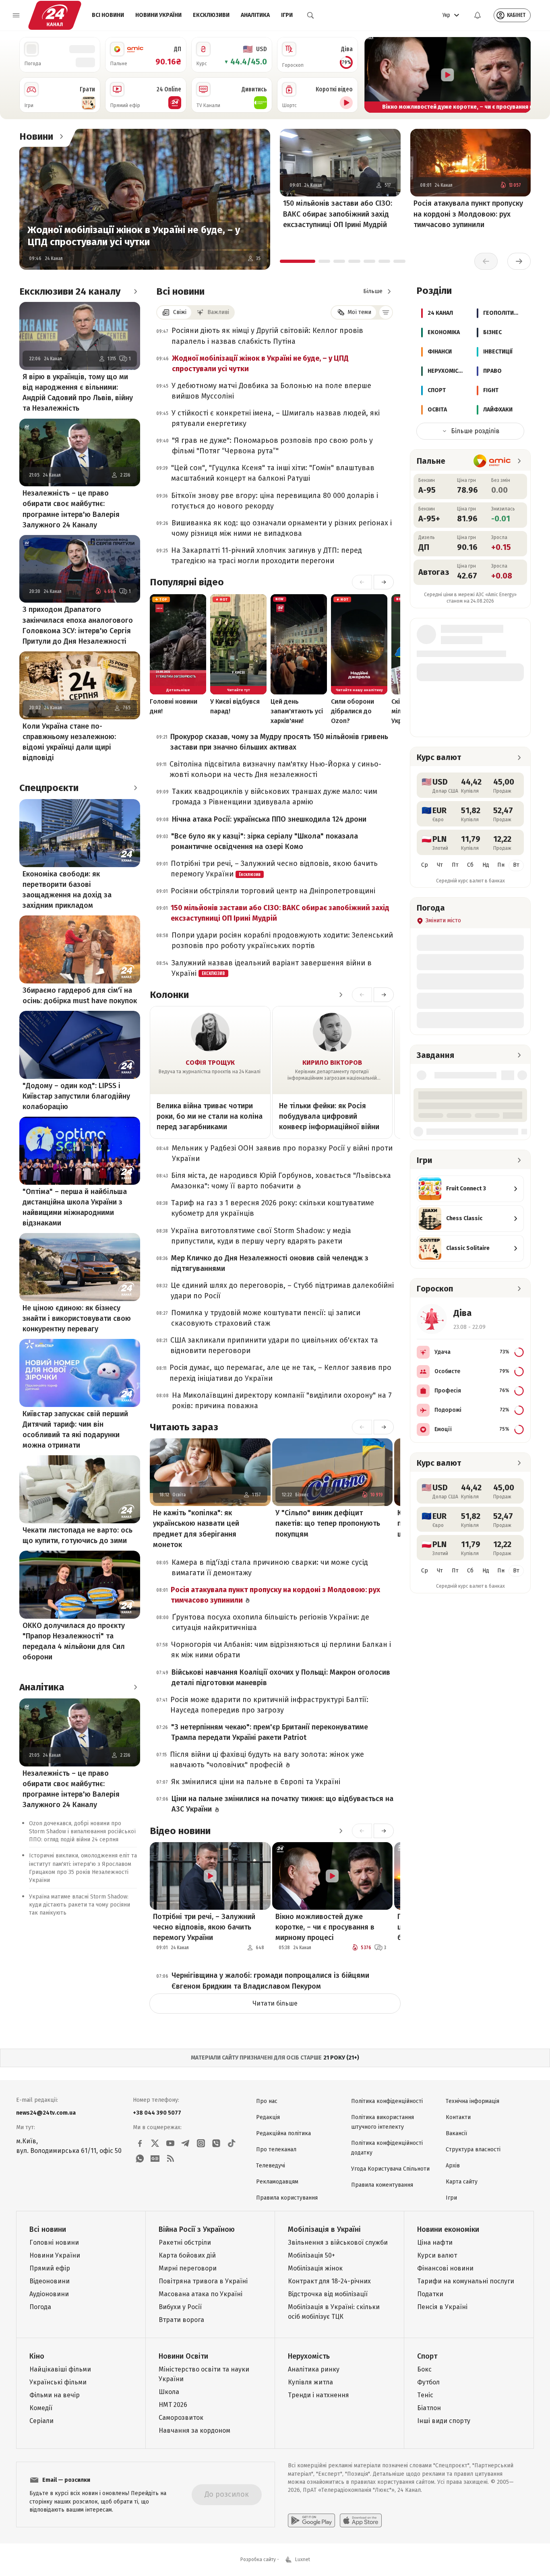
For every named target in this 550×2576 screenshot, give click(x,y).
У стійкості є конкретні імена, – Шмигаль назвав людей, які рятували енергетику (276, 418)
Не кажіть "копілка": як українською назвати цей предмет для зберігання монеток (196, 1529)
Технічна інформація (472, 2101)
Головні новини (54, 2242)
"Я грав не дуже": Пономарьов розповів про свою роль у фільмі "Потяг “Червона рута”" (272, 446)
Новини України (158, 15)
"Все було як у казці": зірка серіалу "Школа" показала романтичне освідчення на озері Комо (265, 841)
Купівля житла (310, 2382)
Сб (470, 865)
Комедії (41, 2408)
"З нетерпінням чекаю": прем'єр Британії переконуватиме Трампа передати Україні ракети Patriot (270, 1732)
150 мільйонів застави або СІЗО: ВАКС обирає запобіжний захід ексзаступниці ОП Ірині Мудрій (338, 214)
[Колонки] (341, 995)
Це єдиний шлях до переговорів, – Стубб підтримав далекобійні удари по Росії (282, 1291)
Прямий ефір (50, 2268)
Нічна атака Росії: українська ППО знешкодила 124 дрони (269, 819)
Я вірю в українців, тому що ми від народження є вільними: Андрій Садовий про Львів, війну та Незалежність (78, 392)
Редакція (268, 2117)
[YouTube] (170, 2143)
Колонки (169, 995)
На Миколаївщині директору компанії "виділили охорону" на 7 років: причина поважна (282, 1401)
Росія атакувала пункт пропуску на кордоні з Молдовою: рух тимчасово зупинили (468, 214)
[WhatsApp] (140, 2159)
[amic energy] (492, 461)
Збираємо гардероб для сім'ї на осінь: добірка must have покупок (80, 996)
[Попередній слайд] (374, 75)
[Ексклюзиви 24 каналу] (135, 291)
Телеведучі (271, 2166)
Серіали (41, 2421)
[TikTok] (232, 2143)
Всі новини (108, 15)
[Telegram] (186, 2143)
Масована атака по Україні (201, 2294)
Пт (455, 865)
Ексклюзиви (211, 15)
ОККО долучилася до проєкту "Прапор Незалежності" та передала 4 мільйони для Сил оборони (74, 1641)
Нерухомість (309, 2356)
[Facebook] (140, 2143)
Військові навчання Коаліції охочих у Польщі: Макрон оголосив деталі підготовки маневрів (281, 1677)
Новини (36, 136)
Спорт (427, 2356)
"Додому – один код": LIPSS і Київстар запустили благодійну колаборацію (76, 1096)
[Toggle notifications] (478, 15)
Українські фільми (58, 2382)
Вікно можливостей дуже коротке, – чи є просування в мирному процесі (325, 1927)
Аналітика (255, 15)
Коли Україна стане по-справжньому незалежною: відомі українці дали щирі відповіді (69, 742)
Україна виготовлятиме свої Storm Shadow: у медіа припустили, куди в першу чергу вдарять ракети (261, 1236)
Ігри (287, 15)
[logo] (55, 15)
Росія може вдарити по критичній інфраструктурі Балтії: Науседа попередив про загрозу (269, 1705)
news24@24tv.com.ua (46, 2113)
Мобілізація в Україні (324, 2229)
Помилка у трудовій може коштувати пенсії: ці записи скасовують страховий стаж (266, 1318)
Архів (453, 2166)
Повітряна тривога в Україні (203, 2281)
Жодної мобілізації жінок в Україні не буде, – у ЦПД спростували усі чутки (134, 236)
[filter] (386, 312)
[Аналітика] (135, 1687)
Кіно (37, 2356)
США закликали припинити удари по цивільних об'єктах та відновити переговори (274, 1345)
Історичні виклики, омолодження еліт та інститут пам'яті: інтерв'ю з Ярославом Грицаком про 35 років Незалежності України (83, 1868)
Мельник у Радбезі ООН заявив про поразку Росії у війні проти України (282, 1153)
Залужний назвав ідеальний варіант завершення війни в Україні (272, 968)
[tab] (298, 261)
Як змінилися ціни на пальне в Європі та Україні (256, 1782)
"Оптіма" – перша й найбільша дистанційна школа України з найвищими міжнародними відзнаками (75, 1207)
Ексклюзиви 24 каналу (70, 291)
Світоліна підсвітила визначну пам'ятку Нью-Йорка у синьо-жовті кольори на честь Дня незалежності (275, 769)
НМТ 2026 (173, 2405)
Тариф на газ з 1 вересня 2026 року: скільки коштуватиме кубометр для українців (273, 1208)
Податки (430, 2294)
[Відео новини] (341, 1831)
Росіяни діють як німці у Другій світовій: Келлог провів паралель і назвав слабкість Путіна (267, 336)
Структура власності (473, 2149)
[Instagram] (201, 2143)
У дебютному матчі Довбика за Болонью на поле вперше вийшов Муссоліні (271, 391)
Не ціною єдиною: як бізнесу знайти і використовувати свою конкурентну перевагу (77, 1318)
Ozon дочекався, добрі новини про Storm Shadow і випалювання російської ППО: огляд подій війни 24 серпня (82, 1832)
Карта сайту (462, 2182)
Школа (169, 2392)
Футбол (428, 2382)
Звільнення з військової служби (338, 2242)
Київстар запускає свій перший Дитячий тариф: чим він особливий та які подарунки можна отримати (75, 1430)
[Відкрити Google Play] (311, 2520)
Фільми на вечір (55, 2395)
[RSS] (170, 2159)
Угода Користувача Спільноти (390, 2169)
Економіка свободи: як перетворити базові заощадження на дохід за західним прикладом (67, 890)
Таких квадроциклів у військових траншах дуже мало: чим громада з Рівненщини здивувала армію (275, 797)
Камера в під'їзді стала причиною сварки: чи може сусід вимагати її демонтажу (270, 1568)
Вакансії (456, 2133)
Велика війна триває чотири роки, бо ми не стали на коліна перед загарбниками (210, 1116)
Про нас (267, 2101)
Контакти (458, 2117)
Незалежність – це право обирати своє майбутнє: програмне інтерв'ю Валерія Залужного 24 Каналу (71, 509)
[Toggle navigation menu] (16, 15)
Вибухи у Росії (180, 2307)
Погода (40, 2307)
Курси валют (437, 2255)
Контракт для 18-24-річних (329, 2281)
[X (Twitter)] (155, 2143)
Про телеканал (276, 2149)
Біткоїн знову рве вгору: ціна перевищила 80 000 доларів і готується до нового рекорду (275, 501)
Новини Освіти (183, 2356)
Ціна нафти (435, 2242)
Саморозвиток (181, 2418)
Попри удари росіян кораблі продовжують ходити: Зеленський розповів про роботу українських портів (282, 940)
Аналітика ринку (314, 2369)
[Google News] (155, 2159)
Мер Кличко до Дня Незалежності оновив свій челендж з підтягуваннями (270, 1263)
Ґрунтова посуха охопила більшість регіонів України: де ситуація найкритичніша (271, 1622)
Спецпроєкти (49, 788)
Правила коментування (382, 2185)
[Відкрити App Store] (361, 2520)
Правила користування (287, 2198)
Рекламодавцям (277, 2182)
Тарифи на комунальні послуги (466, 2281)
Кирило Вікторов (332, 1063)
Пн (501, 865)
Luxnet (303, 2559)
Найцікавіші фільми (60, 2369)
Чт (440, 865)
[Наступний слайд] (521, 75)
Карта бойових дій (187, 2255)
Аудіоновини (49, 2294)
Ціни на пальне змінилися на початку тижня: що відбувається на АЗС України (282, 1804)
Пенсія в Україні (442, 2307)
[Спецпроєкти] (135, 788)
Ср (425, 865)
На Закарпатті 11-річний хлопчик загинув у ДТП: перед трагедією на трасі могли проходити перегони (267, 556)
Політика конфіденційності (387, 2101)
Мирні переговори (188, 2268)
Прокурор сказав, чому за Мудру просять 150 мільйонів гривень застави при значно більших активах (279, 742)
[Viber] (216, 2143)
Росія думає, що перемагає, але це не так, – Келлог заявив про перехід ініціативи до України (280, 1373)
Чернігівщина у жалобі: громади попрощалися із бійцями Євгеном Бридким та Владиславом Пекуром (270, 1981)
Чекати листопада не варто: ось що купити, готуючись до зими (78, 1535)
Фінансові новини (445, 2268)
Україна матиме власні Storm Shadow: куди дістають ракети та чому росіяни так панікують (80, 1905)
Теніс (425, 2395)
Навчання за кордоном (194, 2430)
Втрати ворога (181, 2320)
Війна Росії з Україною (197, 2229)
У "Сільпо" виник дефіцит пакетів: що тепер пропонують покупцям (328, 1523)
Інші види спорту (444, 2421)
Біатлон (429, 2408)
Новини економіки (448, 2229)
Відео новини (180, 1831)
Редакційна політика (283, 2133)
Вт (516, 865)
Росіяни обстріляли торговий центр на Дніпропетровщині (273, 891)
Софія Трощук (210, 1063)
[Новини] (61, 136)
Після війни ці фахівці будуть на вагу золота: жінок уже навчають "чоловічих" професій (267, 1760)
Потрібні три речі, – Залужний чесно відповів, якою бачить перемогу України (274, 869)
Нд (486, 865)
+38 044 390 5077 (157, 2113)
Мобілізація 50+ (311, 2255)
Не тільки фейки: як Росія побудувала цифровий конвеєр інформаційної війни (329, 1116)
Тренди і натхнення (318, 2395)
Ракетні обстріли (185, 2242)
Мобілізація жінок (315, 2268)
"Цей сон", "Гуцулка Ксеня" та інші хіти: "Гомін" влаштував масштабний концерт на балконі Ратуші (273, 473)
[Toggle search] (310, 15)
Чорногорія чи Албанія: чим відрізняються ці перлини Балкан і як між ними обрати (281, 1650)
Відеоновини (50, 2281)
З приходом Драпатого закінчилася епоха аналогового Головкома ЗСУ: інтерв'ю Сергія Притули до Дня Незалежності (78, 625)
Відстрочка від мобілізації (328, 2294)
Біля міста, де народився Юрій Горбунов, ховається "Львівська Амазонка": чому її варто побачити (281, 1181)
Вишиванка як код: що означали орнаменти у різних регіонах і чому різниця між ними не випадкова (282, 528)
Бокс (424, 2369)
